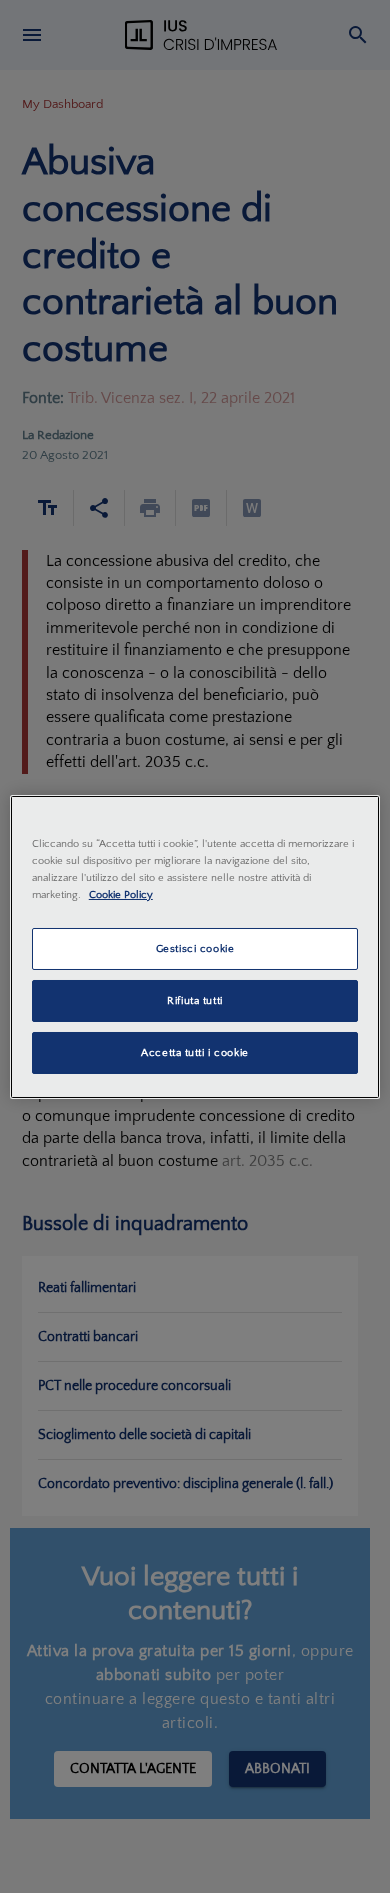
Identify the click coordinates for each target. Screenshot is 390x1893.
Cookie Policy (121, 894)
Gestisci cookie (195, 948)
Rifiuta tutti (194, 1000)
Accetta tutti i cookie (195, 1052)
